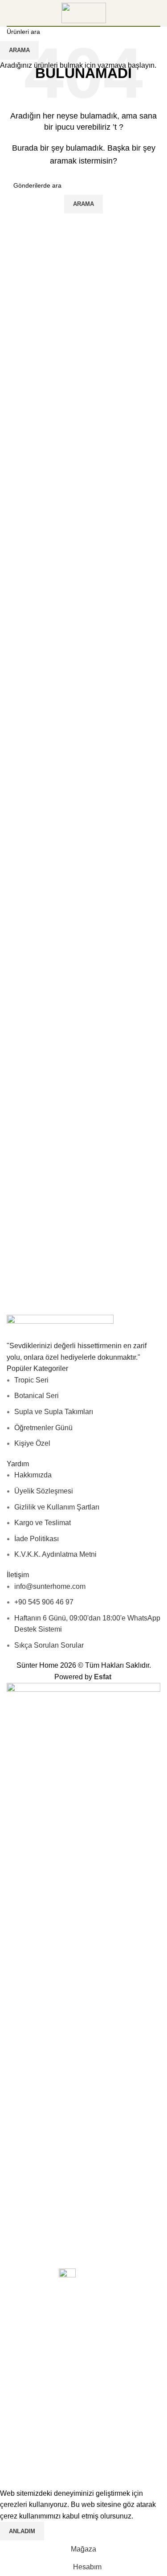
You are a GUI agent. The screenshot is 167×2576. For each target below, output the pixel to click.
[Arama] (132, 13)
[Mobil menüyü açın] (10, 13)
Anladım (22, 2531)
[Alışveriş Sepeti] (160, 13)
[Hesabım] (148, 13)
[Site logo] (84, 12)
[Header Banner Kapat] (11, 2466)
